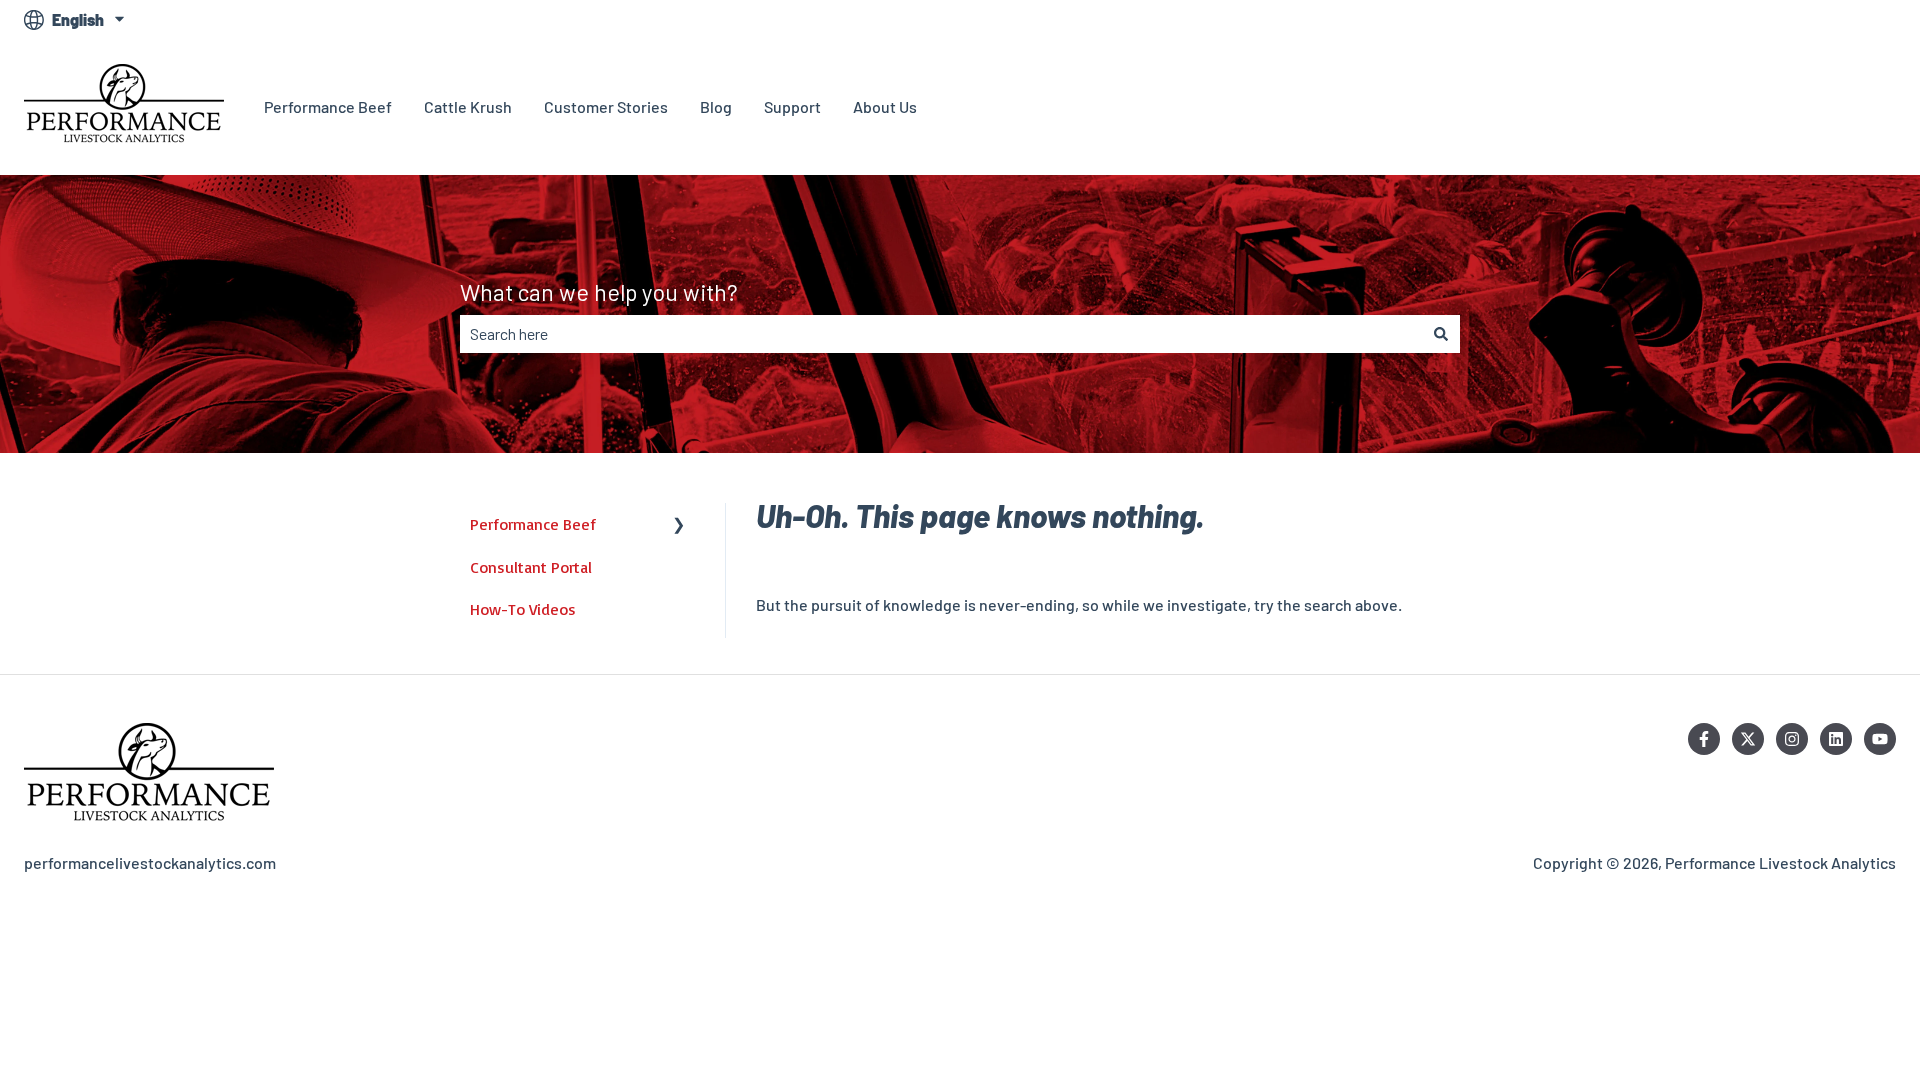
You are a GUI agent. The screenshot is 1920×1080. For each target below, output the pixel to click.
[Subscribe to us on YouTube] (1880, 739)
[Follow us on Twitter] (1748, 739)
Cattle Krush (468, 106)
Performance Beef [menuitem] (533, 524)
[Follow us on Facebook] (1704, 739)
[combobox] (941, 334)
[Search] (1441, 334)
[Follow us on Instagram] (1792, 739)
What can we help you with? (599, 292)
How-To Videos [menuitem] (523, 609)
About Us (885, 106)
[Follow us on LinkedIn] (1836, 739)
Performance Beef (328, 106)
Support (792, 106)
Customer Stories (606, 106)
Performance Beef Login (1790, 106)
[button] (679, 525)
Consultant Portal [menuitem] (531, 567)
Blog (716, 106)
